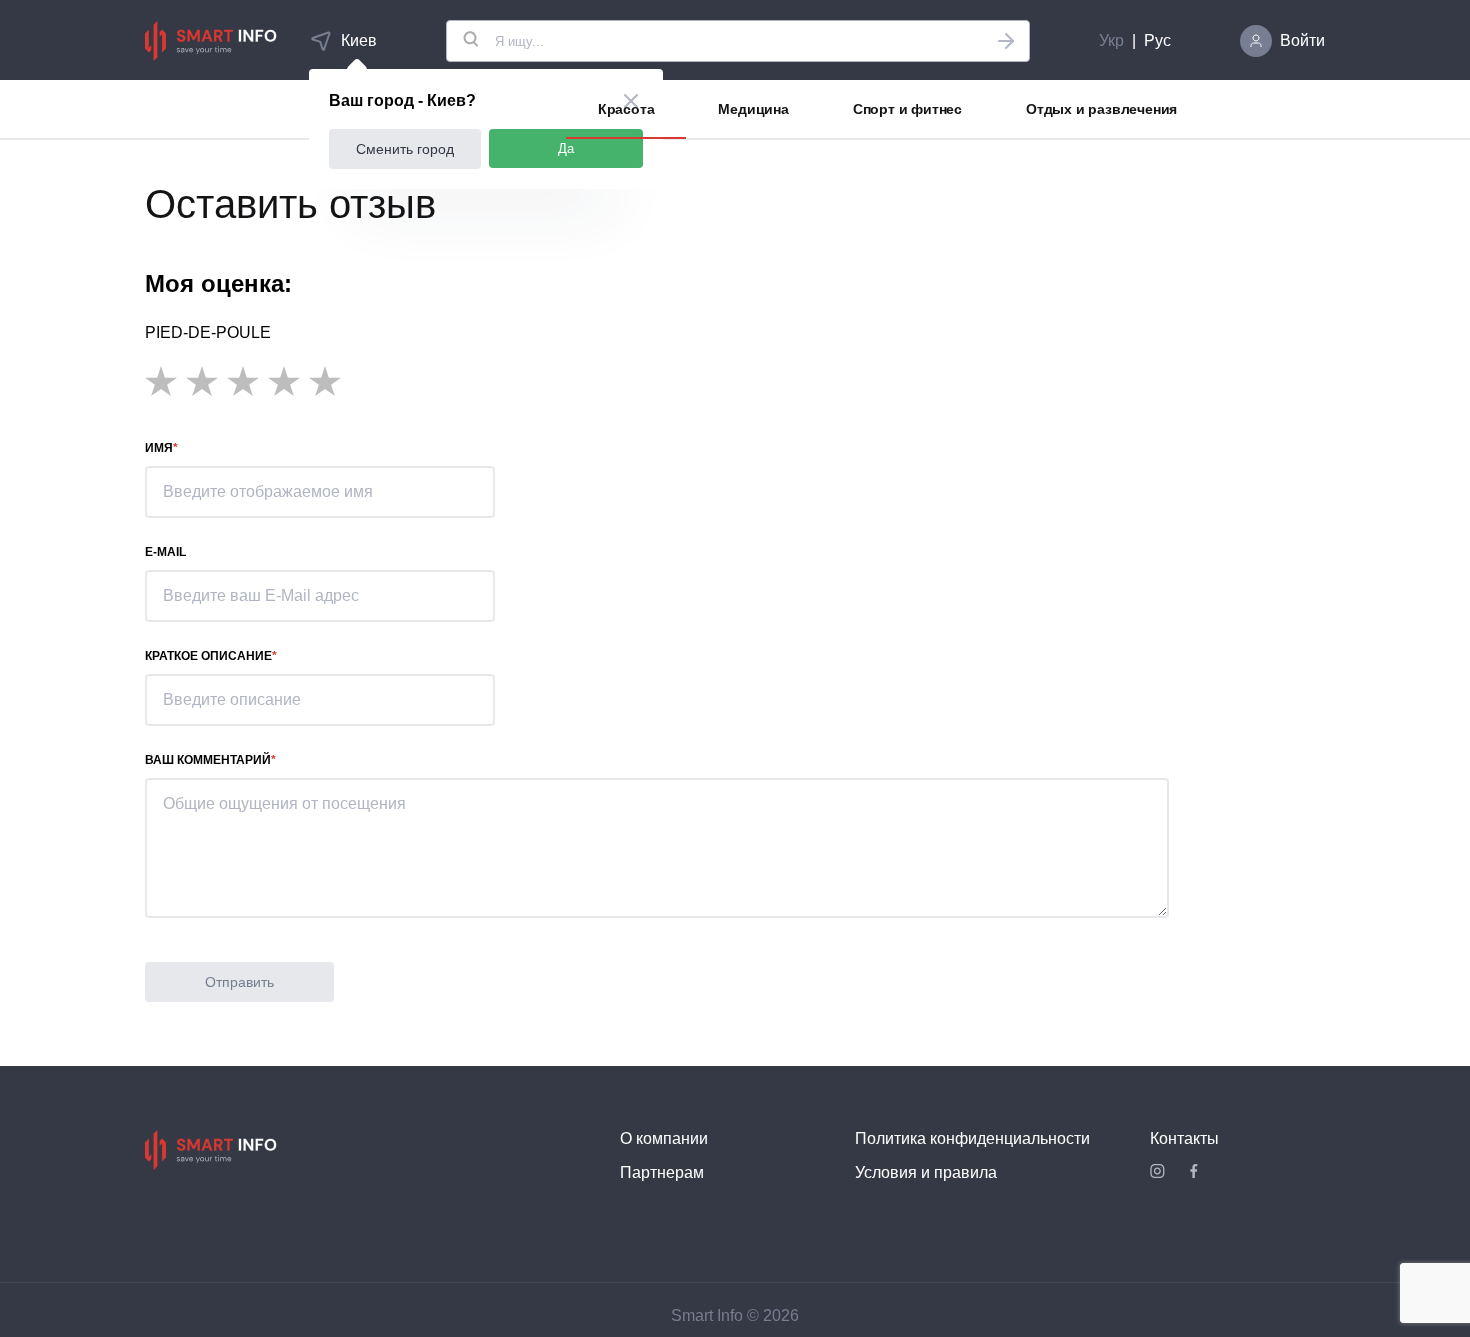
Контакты (1184, 1138)
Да (566, 148)
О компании (664, 1138)
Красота (626, 109)
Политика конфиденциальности (972, 1138)
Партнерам (662, 1172)
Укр (1111, 40)
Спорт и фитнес (907, 109)
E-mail (165, 552)
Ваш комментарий (208, 760)
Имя (159, 448)
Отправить (239, 982)
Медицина (753, 109)
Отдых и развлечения (1101, 109)
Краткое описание (208, 656)
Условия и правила (926, 1172)
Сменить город (405, 149)
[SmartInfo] (211, 41)
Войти (1302, 40)
